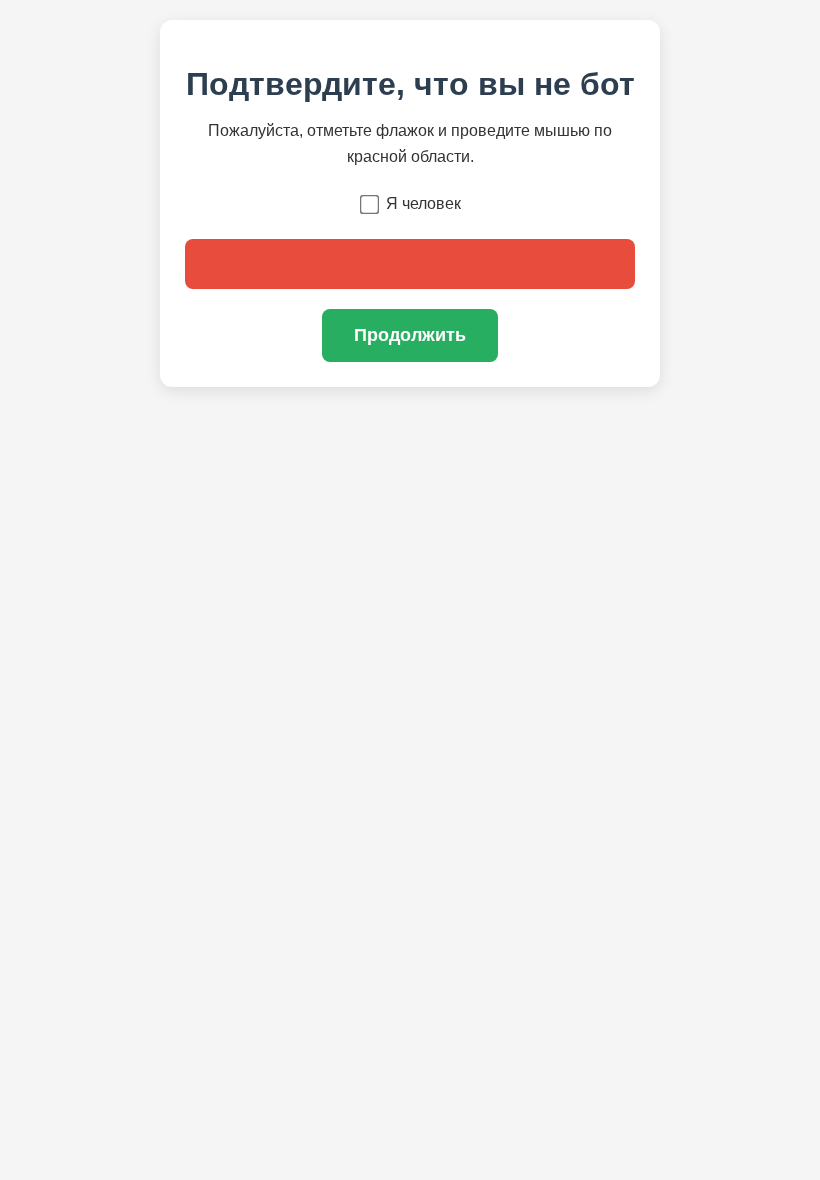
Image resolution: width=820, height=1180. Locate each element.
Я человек (423, 203)
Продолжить (410, 335)
